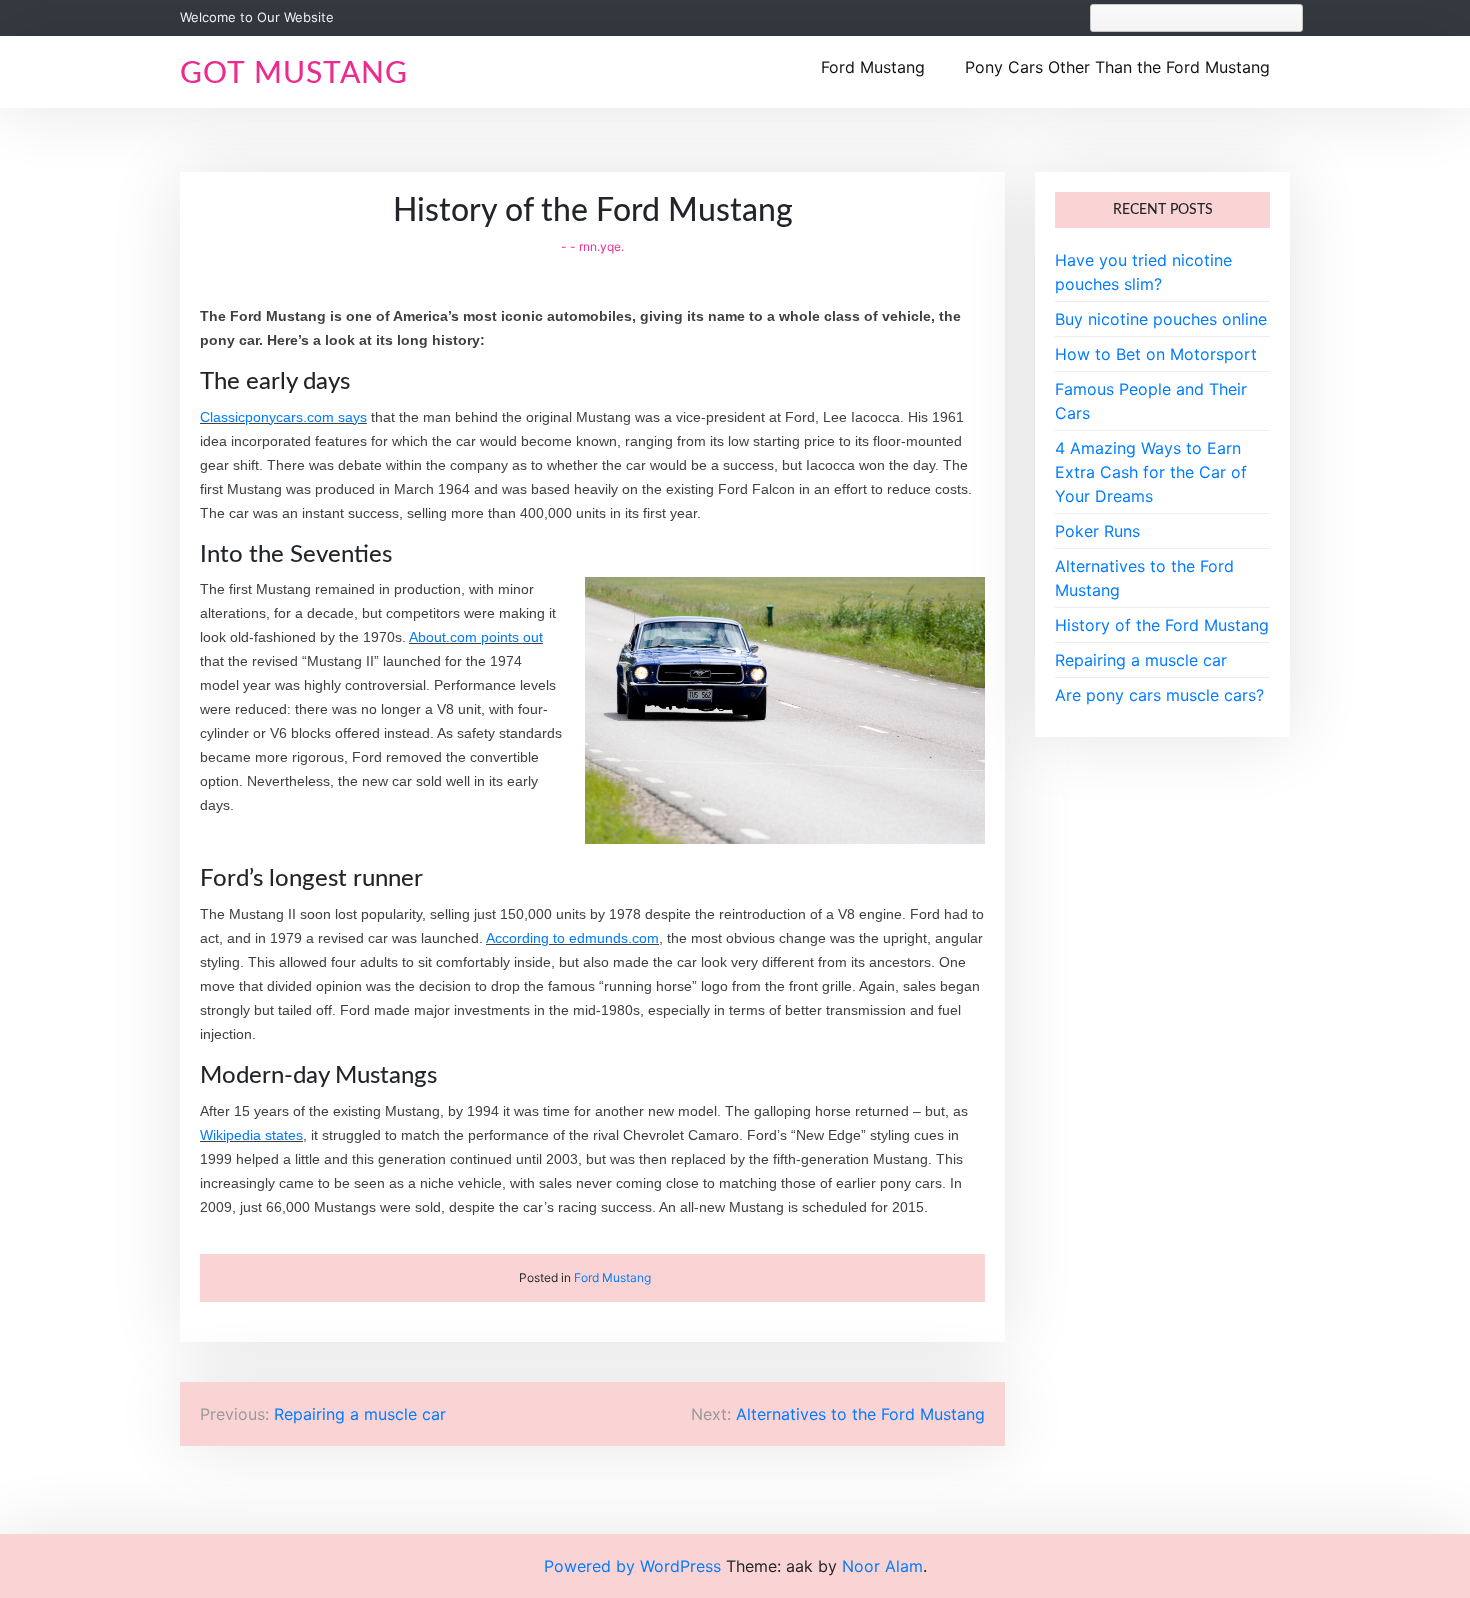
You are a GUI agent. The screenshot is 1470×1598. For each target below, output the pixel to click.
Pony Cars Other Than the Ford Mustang (1117, 67)
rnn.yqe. (601, 246)
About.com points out (476, 637)
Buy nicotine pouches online (1161, 319)
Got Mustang (294, 74)
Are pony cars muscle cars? (1159, 695)
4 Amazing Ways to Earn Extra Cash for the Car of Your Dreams (1151, 472)
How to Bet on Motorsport (1156, 354)
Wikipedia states (251, 1135)
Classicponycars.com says (283, 417)
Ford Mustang (873, 67)
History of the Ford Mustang (1162, 625)
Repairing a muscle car (1141, 660)
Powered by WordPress (635, 1566)
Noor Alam (882, 1566)
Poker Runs (1097, 531)
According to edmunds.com (572, 938)
